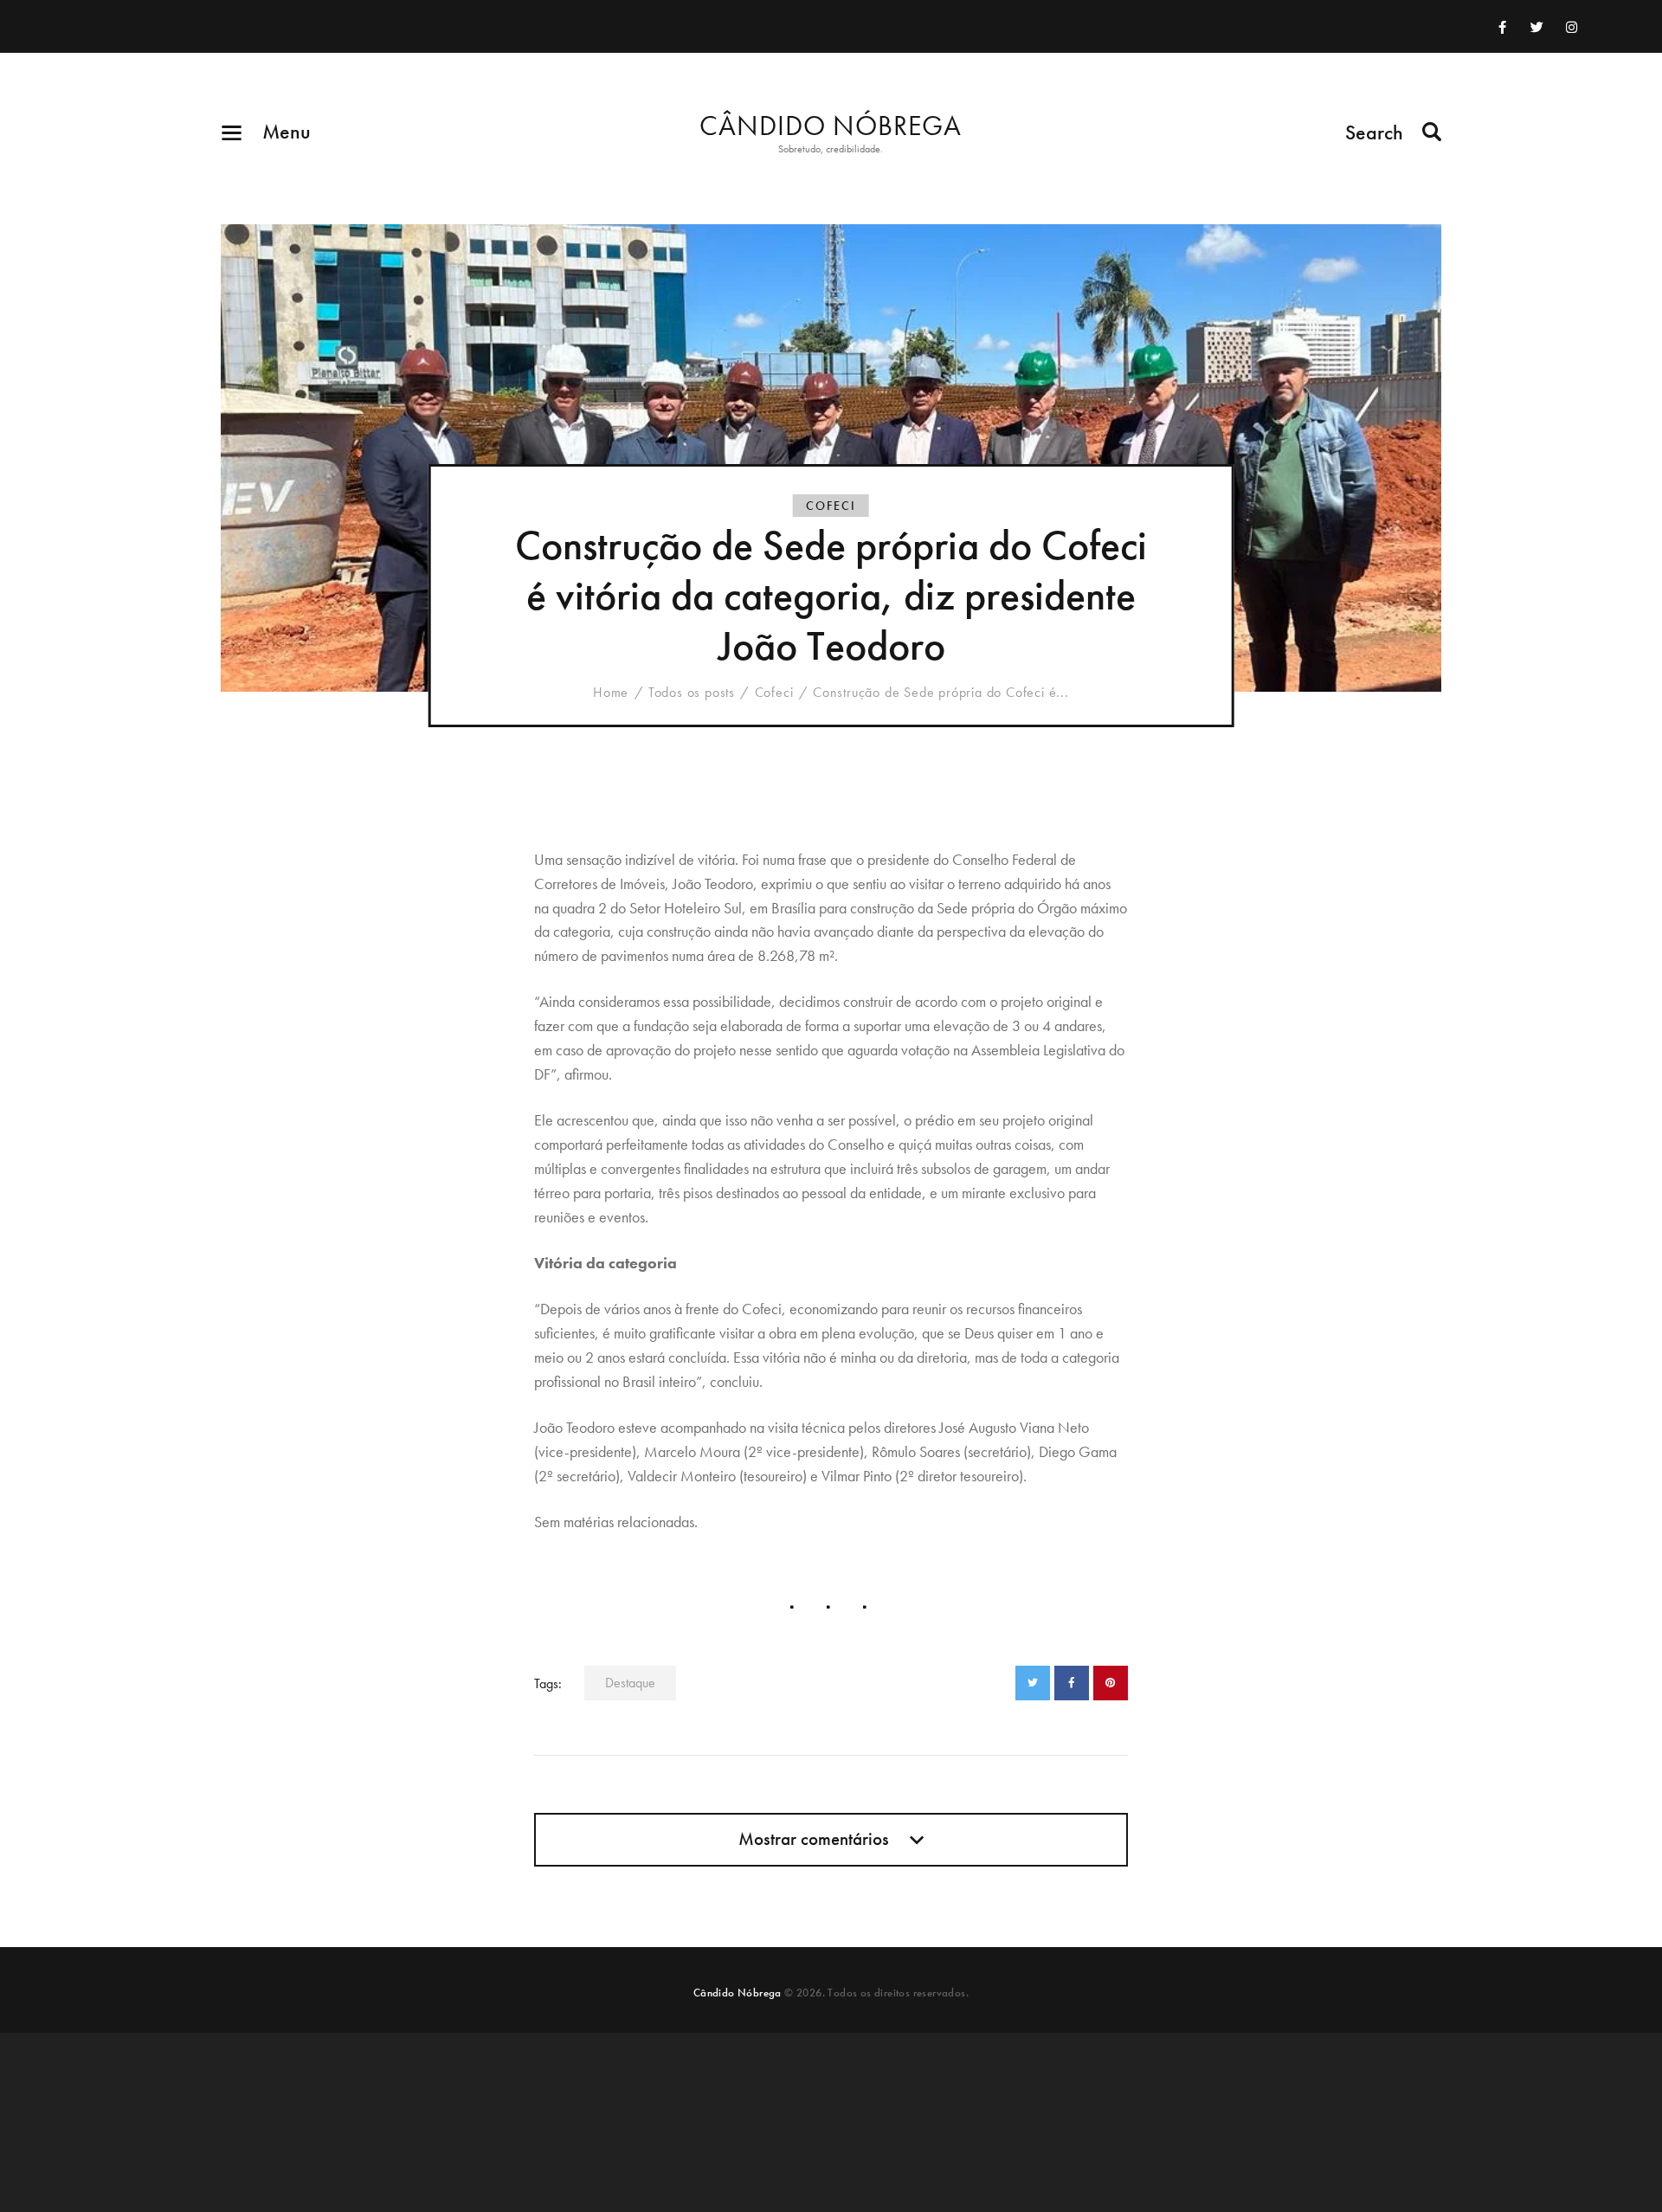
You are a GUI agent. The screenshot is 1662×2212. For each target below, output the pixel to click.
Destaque (630, 1683)
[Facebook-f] (1503, 27)
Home (611, 693)
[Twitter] (1537, 27)
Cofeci (831, 506)
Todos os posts (692, 692)
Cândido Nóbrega (738, 1993)
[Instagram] (1572, 27)
